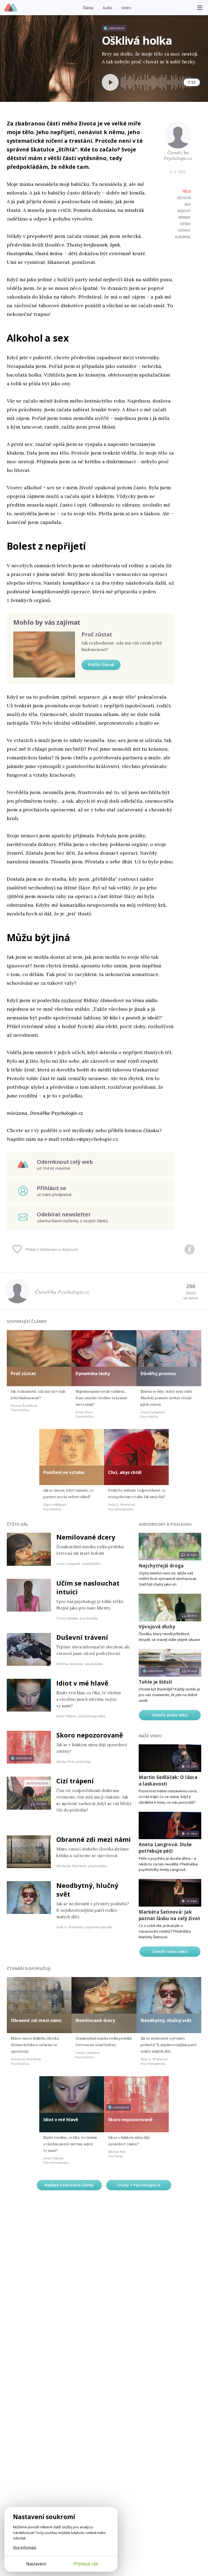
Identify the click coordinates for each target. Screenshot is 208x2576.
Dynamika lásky (93, 1373)
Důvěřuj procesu (158, 1373)
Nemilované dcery (86, 1537)
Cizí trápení (75, 1781)
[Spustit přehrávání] (110, 82)
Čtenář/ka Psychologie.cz (178, 155)
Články (88, 8)
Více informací (25, 2547)
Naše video (150, 1736)
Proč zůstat (97, 634)
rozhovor (72, 1000)
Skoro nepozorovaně (90, 1735)
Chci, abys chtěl (125, 1472)
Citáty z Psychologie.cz (139, 2185)
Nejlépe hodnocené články (69, 2185)
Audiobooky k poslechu (165, 1524)
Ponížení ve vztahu (64, 1472)
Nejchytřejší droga (161, 1566)
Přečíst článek (101, 665)
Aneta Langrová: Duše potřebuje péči (165, 1848)
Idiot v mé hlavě (82, 1683)
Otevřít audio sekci (170, 1715)
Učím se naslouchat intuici (88, 1587)
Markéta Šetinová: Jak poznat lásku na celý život (170, 1915)
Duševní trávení (82, 1637)
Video (126, 8)
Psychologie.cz (11, 8)
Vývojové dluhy (157, 1627)
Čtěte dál (18, 1524)
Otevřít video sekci (170, 1951)
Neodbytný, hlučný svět (87, 1890)
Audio (108, 8)
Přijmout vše (86, 2564)
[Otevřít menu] (200, 8)
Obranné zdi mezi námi (94, 1839)
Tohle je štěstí (155, 1682)
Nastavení (36, 2564)
